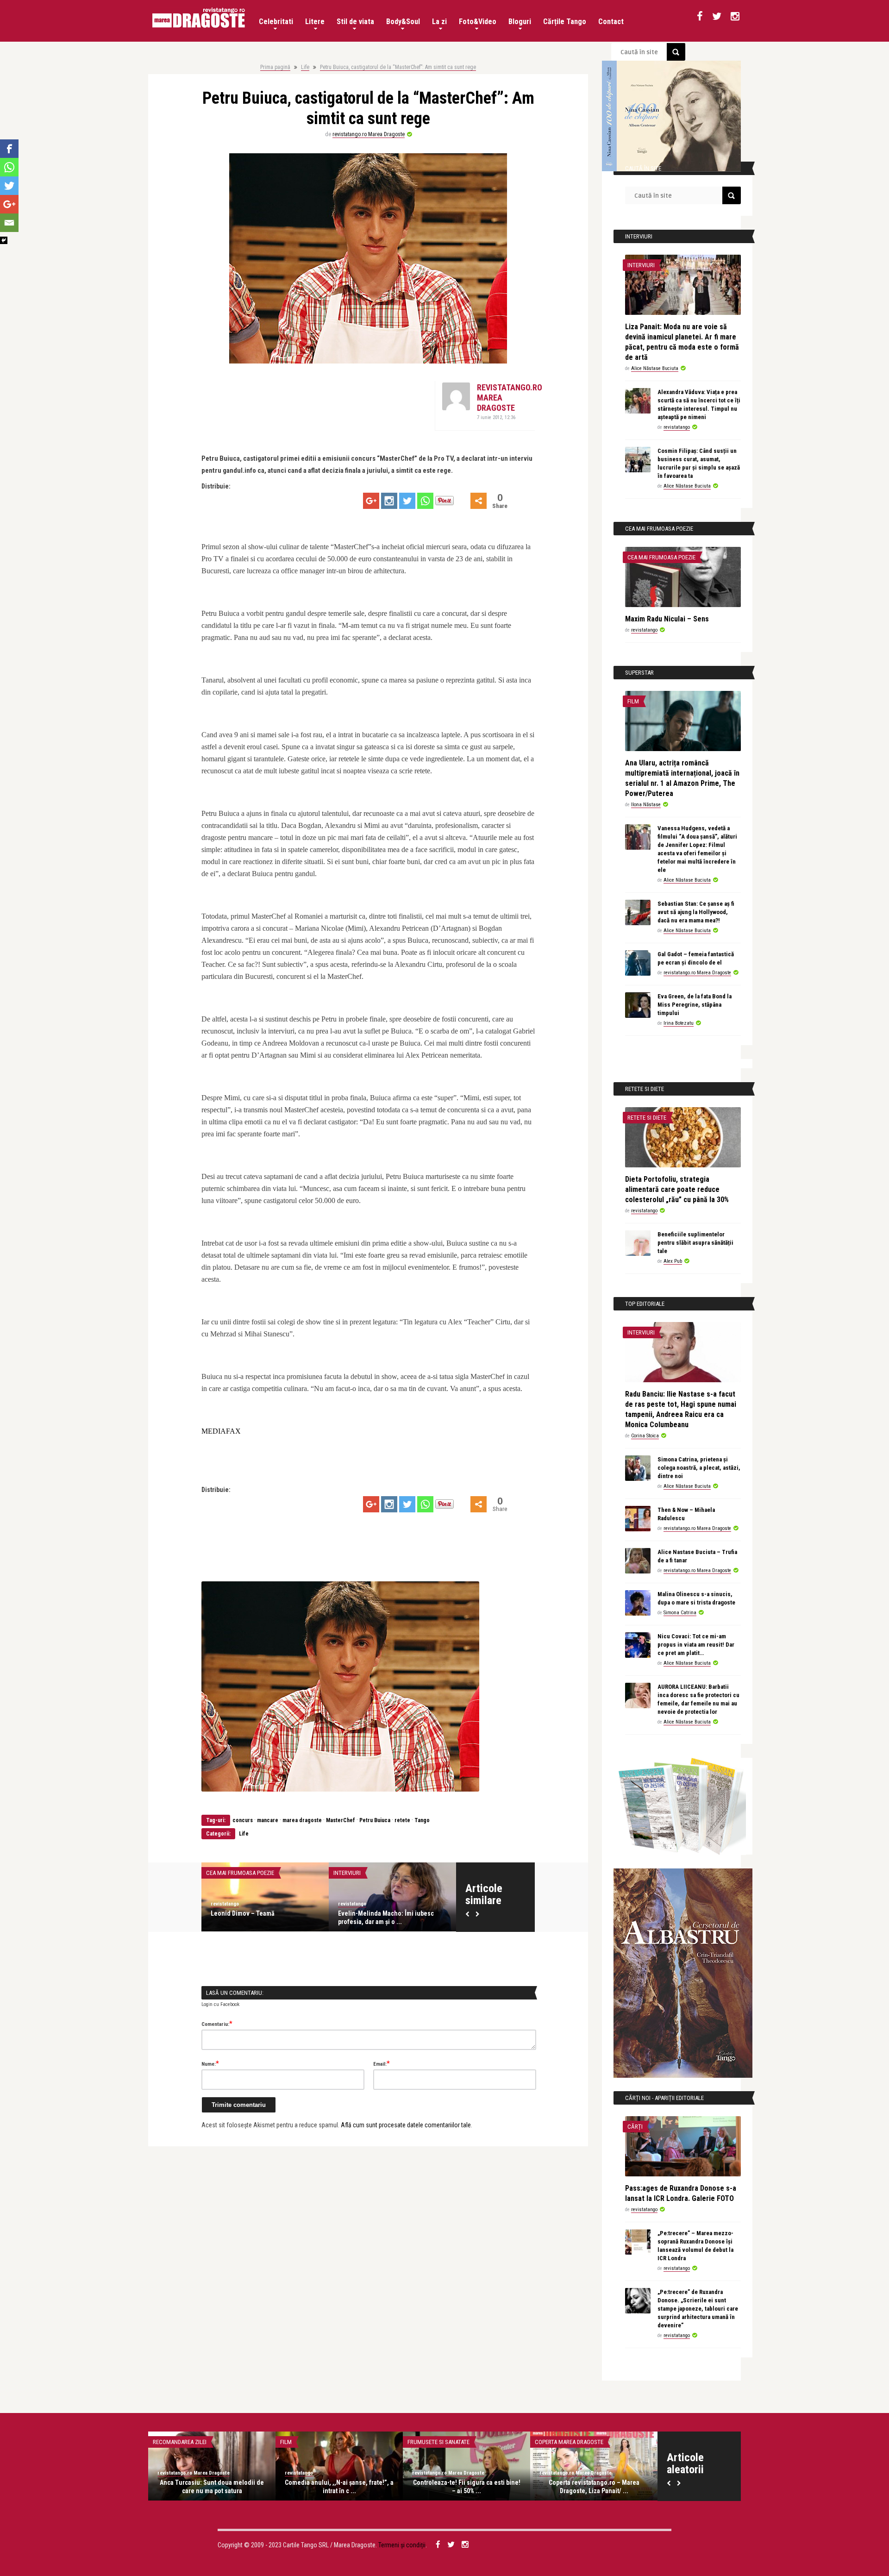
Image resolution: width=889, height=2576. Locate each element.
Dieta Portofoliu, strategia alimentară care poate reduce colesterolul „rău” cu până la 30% (677, 1189)
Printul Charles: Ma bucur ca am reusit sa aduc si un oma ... (594, 2487)
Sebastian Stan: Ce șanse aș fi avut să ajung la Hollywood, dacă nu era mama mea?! (696, 912)
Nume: (210, 2063)
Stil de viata (355, 22)
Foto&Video (478, 22)
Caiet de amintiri (175, 2442)
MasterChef (341, 1820)
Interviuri (641, 265)
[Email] (9, 223)
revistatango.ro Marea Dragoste (369, 134)
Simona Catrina (680, 1613)
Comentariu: (217, 2024)
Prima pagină (275, 67)
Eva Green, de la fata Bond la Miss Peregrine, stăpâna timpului (695, 1005)
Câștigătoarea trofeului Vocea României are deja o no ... (466, 2487)
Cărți (635, 2127)
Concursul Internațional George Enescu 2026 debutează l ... (383, 1918)
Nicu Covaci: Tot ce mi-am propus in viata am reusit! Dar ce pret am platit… (696, 1645)
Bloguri (520, 22)
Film (633, 701)
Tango (422, 1820)
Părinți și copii (226, 1873)
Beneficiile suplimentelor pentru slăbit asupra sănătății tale (695, 1243)
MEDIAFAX (221, 1431)
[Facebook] (9, 149)
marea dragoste (302, 1820)
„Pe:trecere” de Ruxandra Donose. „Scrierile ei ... (339, 2487)
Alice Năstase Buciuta (655, 368)
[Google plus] (371, 501)
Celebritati (276, 22)
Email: (382, 2063)
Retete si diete (647, 1118)
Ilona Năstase (646, 805)
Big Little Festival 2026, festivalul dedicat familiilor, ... (257, 1918)
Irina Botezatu (679, 1023)
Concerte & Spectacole (366, 1873)
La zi (439, 22)
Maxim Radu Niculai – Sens (667, 619)
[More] (479, 501)
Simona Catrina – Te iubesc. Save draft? (212, 2487)
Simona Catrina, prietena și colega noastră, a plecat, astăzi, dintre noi (699, 1468)
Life (305, 67)
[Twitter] (407, 501)
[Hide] (4, 240)
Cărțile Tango (565, 22)
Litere (315, 22)
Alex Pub (673, 1261)
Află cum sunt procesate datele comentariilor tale (406, 2125)
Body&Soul (403, 22)
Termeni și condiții (402, 2545)
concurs (243, 1820)
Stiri (414, 2442)
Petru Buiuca (375, 1820)
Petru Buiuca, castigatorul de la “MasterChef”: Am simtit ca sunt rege (398, 67)
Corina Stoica (645, 1436)
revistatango (225, 1904)
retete (402, 1820)
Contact (611, 22)
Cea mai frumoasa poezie (661, 557)
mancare (268, 1820)
